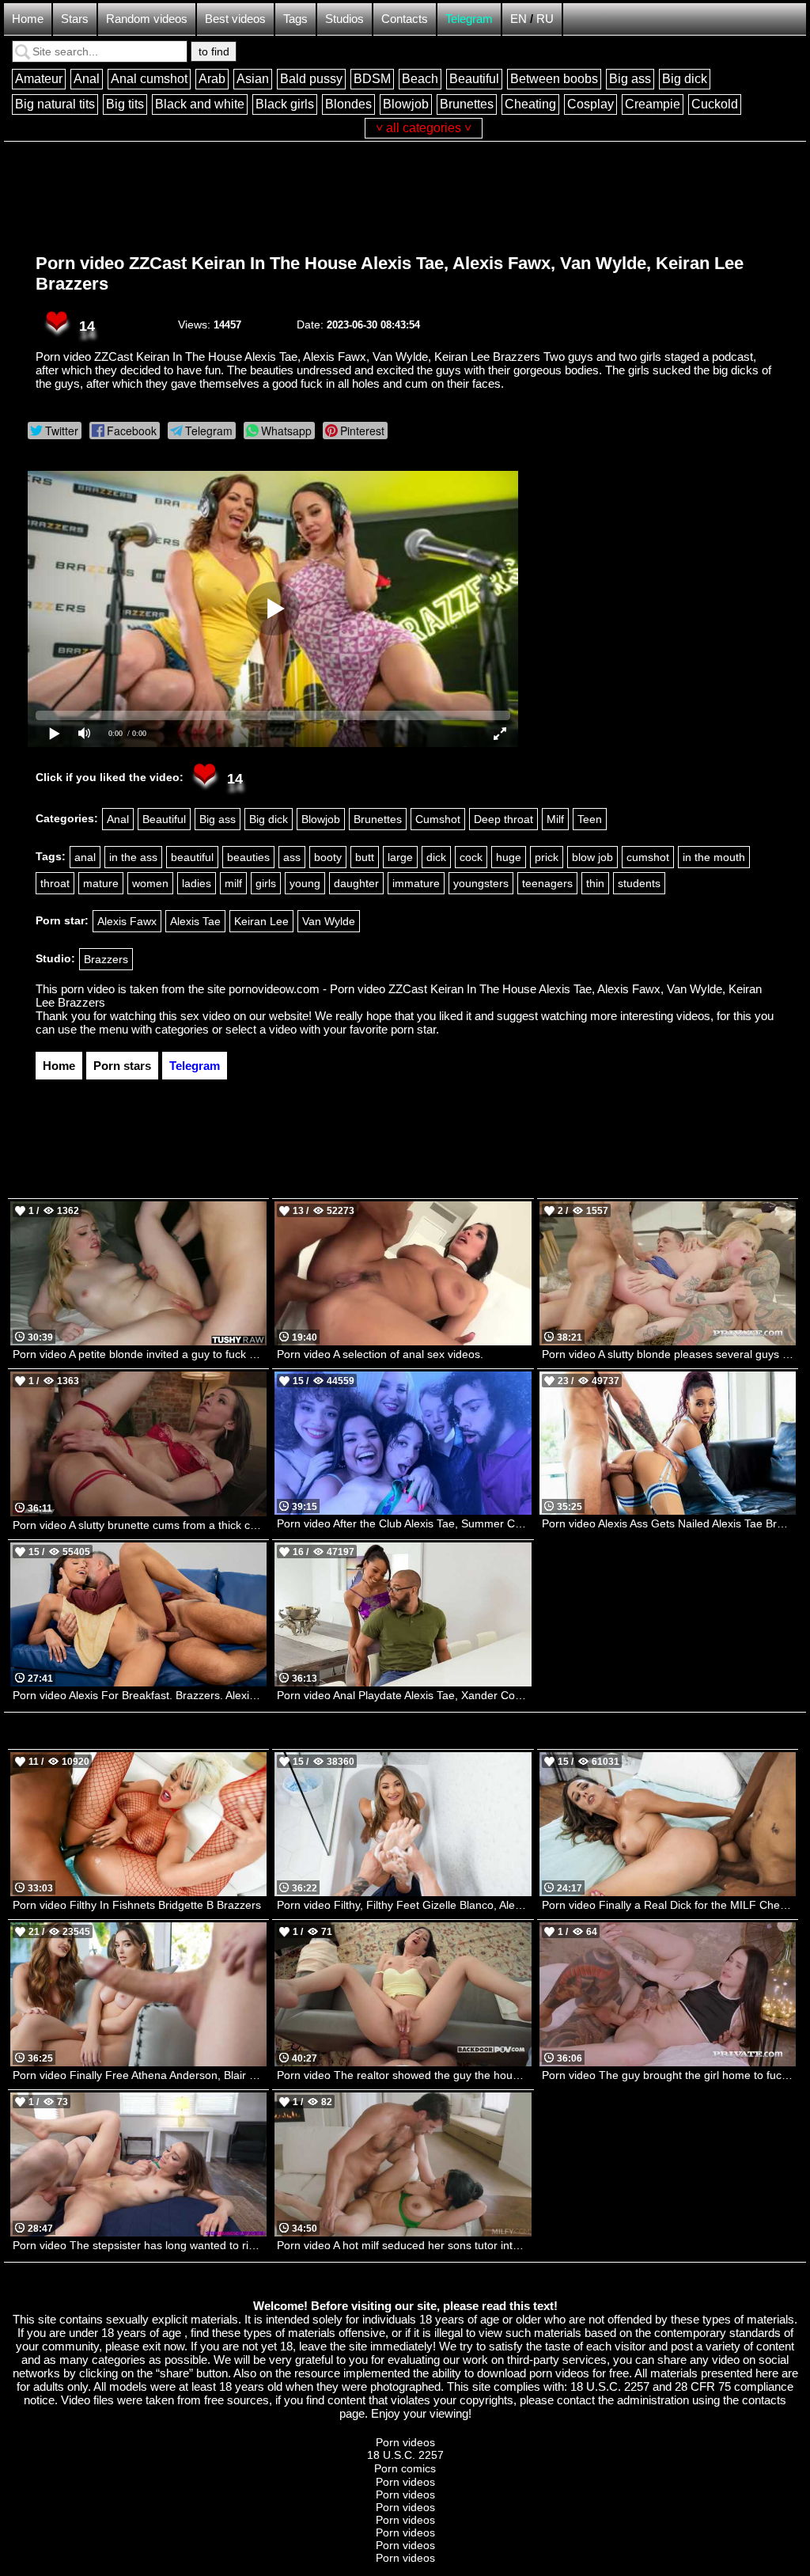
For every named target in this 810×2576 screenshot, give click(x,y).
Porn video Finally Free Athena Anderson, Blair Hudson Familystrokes (140, 2075)
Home (28, 19)
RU (545, 19)
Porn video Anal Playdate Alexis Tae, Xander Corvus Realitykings (404, 1695)
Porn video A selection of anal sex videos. (380, 1354)
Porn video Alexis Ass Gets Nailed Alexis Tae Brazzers (669, 1523)
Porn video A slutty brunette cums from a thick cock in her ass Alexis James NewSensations (140, 1525)
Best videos (235, 19)
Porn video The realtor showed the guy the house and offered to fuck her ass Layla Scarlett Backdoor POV (404, 2075)
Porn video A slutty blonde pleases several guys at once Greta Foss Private (669, 1354)
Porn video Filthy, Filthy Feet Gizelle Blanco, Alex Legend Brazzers (404, 1905)
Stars (75, 19)
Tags (295, 19)
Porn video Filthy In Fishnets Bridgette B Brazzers (137, 1905)
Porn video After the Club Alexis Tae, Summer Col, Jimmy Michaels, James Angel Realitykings (404, 1523)
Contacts (405, 19)
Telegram (469, 19)
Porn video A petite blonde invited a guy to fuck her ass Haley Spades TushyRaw (140, 1354)
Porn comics (405, 2468)
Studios (344, 19)
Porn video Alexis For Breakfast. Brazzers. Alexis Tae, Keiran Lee (140, 1695)
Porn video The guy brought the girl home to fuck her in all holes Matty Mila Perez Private (669, 2075)
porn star (413, 1029)
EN (519, 19)
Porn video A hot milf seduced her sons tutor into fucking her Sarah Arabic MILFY (404, 2245)
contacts (764, 2400)
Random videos (147, 19)
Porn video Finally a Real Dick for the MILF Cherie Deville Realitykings (669, 1905)
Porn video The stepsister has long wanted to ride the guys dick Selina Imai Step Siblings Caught (140, 2245)
